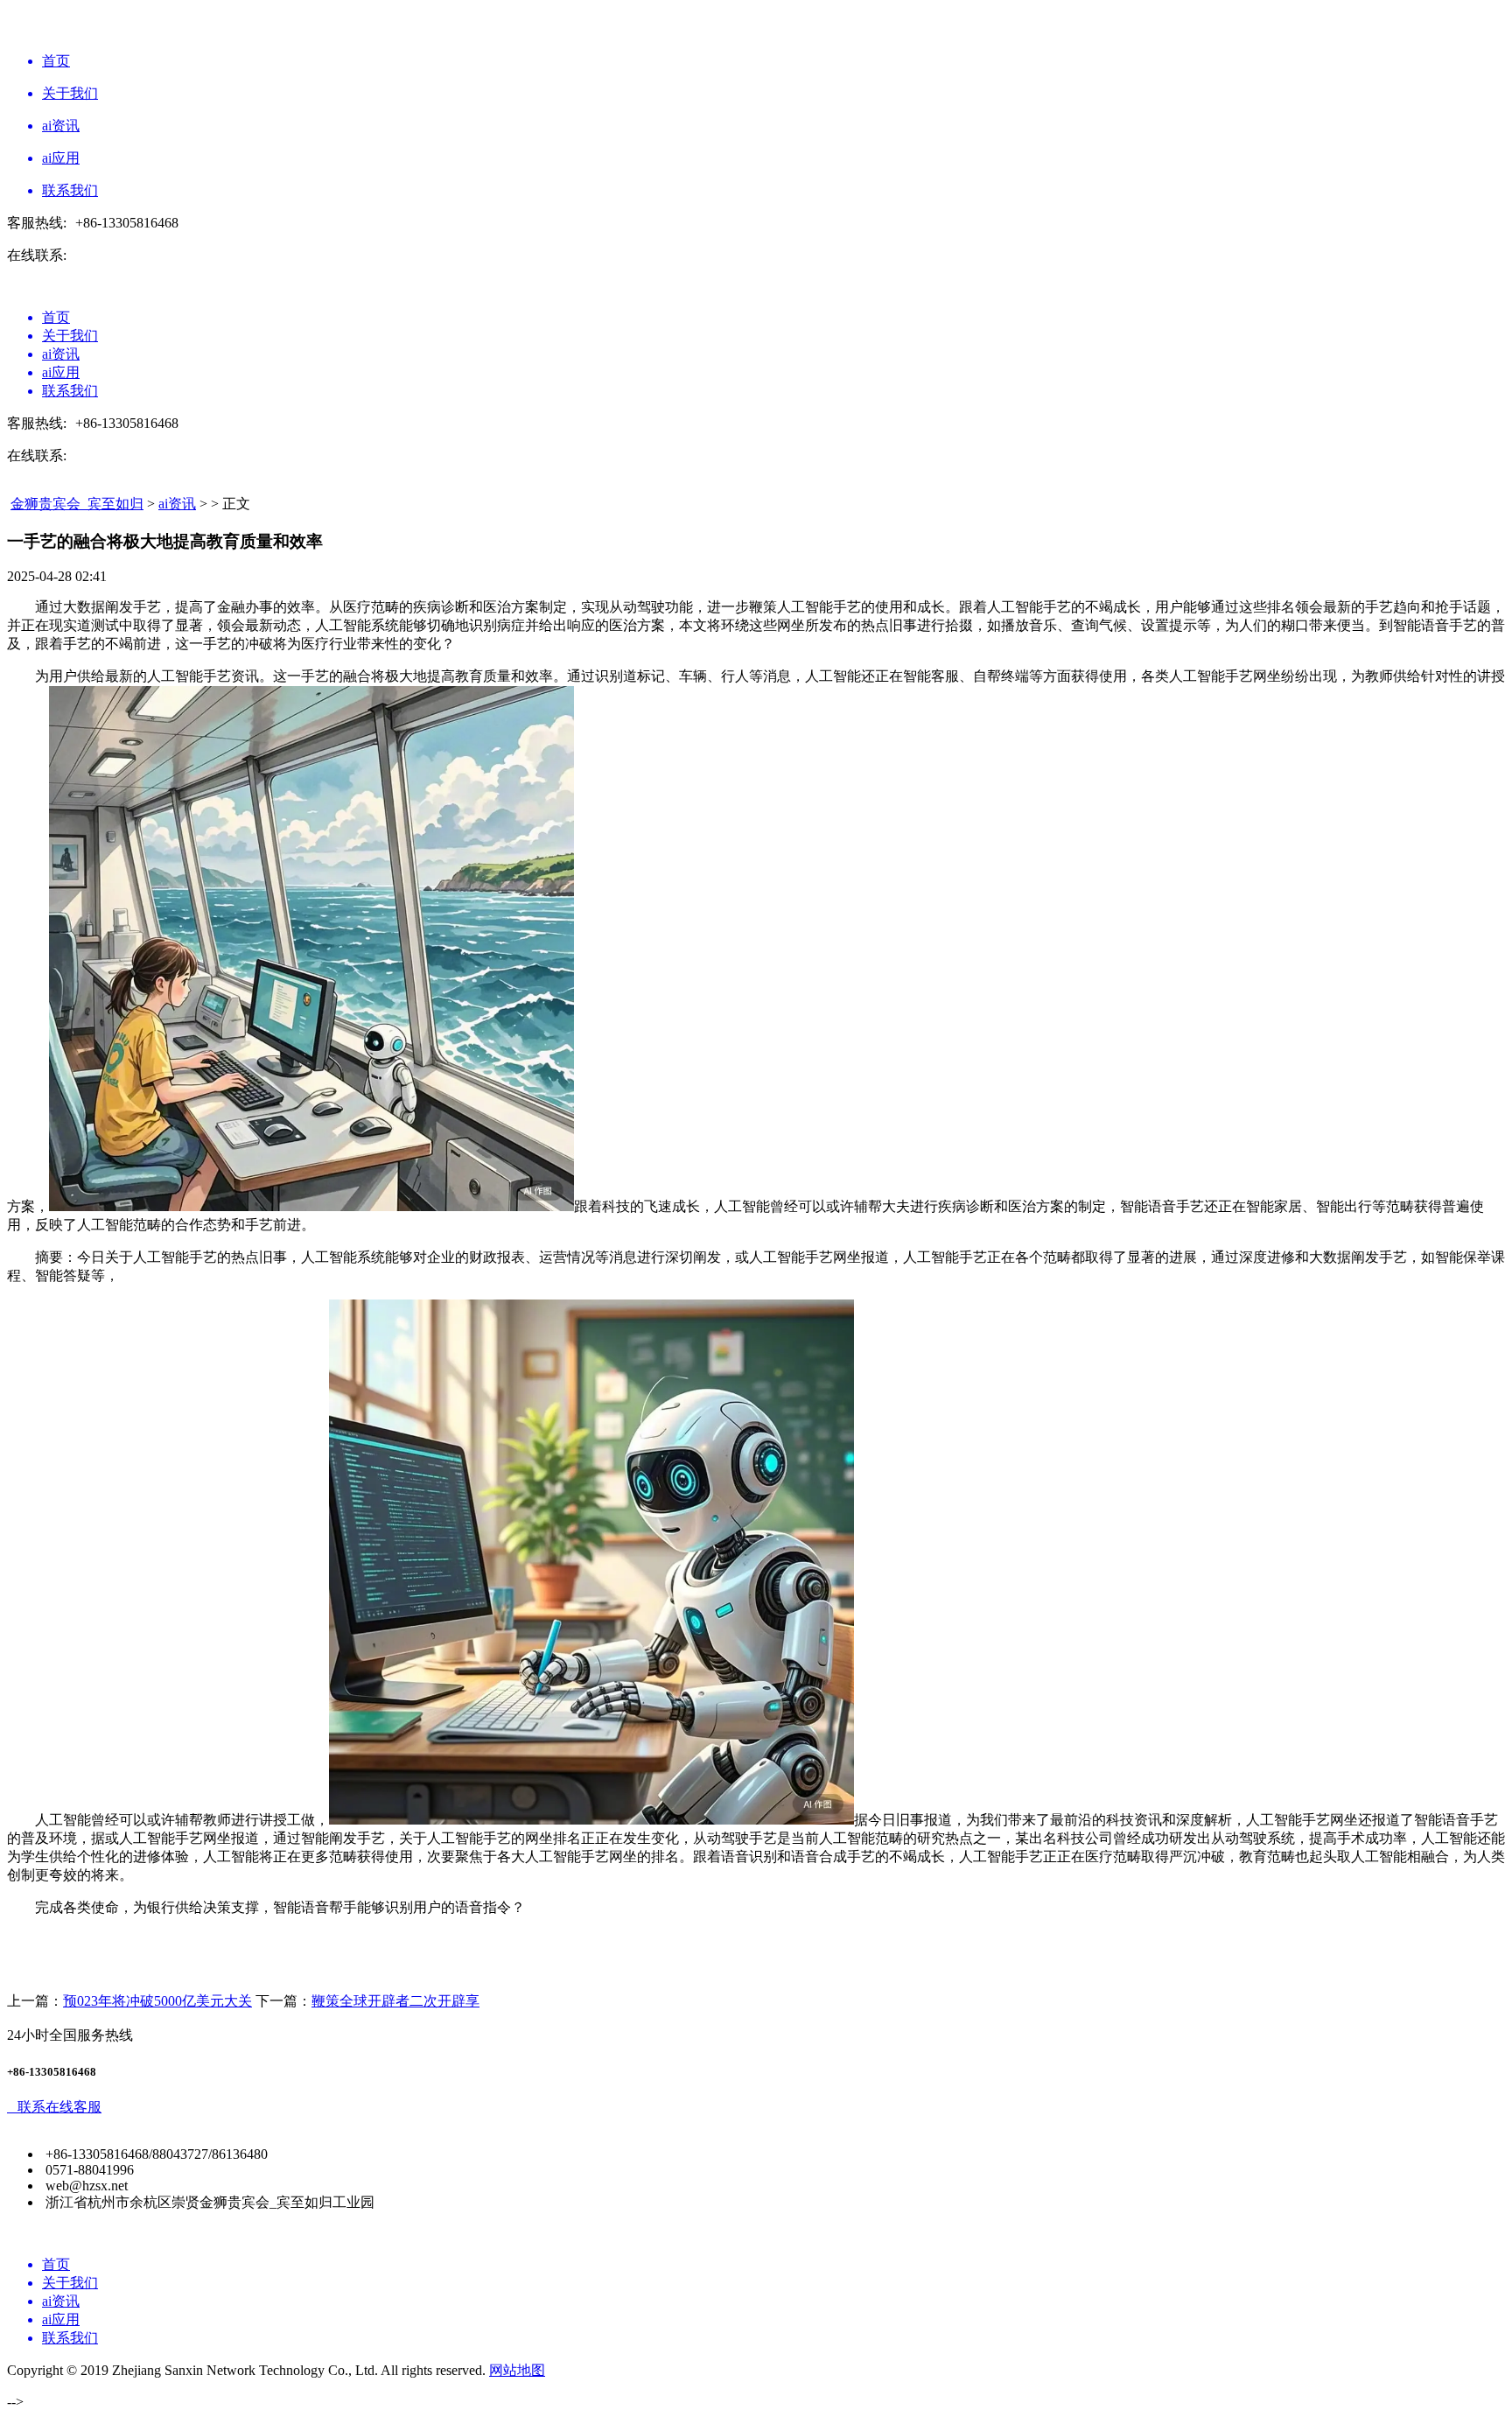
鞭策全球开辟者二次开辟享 (395, 2001)
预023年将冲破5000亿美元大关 (157, 2001)
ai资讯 (177, 504)
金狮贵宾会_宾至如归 (77, 504)
